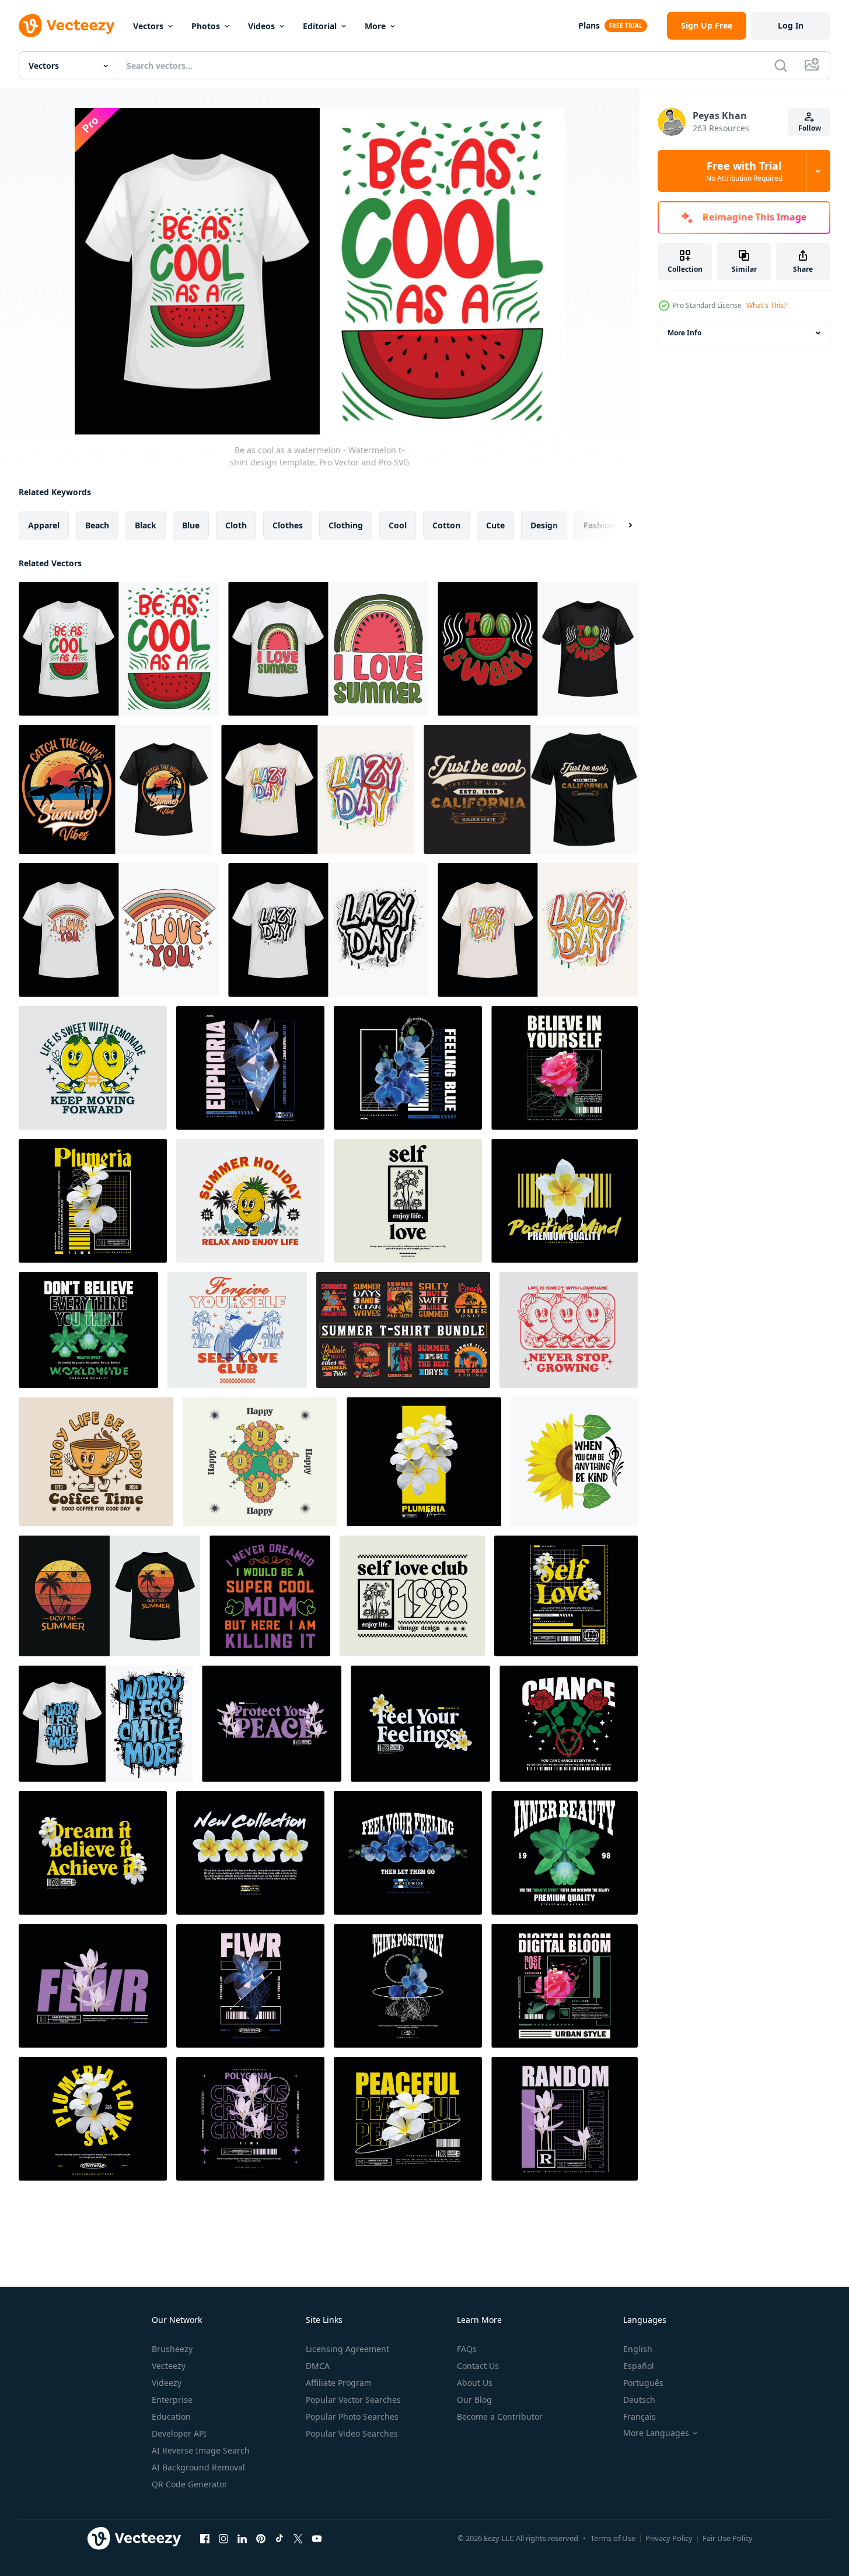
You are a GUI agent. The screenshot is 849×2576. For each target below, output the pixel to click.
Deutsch (639, 2400)
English (638, 2349)
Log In (791, 25)
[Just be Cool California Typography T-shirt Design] (531, 789)
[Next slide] (620, 525)
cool (398, 525)
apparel (44, 525)
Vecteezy (169, 2366)
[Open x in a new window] (298, 2538)
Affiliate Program (339, 2383)
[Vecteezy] (67, 26)
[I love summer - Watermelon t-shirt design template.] (328, 649)
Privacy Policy (669, 2538)
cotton (446, 525)
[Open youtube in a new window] (317, 2538)
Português (643, 2383)
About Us (475, 2383)
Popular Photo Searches (352, 2416)
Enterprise (172, 2400)
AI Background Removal (198, 2467)
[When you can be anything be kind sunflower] (574, 1462)
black (146, 525)
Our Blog (474, 2400)
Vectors (148, 26)
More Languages (656, 2433)
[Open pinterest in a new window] (261, 2538)
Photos (206, 26)
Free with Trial (744, 171)
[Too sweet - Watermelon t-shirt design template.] (538, 649)
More (375, 26)
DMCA (318, 2366)
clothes (288, 525)
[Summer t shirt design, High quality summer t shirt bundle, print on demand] (403, 1330)
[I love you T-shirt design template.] (119, 930)
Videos (261, 26)
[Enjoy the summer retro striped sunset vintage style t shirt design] (109, 1596)
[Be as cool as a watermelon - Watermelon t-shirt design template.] (119, 649)
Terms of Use (613, 2538)
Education (171, 2416)
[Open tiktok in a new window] (279, 2538)
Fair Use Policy (728, 2538)
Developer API (179, 2433)
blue (191, 525)
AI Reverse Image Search (201, 2450)
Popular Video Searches (352, 2433)
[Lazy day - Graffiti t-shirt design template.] (318, 789)
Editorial (320, 26)
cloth (236, 525)
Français (640, 2416)
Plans (589, 25)
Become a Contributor (500, 2416)
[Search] (781, 65)
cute (495, 525)
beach (97, 525)
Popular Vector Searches (353, 2400)
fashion (599, 525)
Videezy (167, 2383)
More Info (684, 333)
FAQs (467, 2349)
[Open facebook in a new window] (205, 2538)
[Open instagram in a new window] (223, 2538)
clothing (346, 525)
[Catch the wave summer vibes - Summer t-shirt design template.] (115, 789)
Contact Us (478, 2366)
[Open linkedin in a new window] (242, 2538)
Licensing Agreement (347, 2349)
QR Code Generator (190, 2484)
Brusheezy (172, 2349)
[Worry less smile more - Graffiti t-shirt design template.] (106, 1724)
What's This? (766, 305)
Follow (810, 128)
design (544, 525)
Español (639, 2366)
